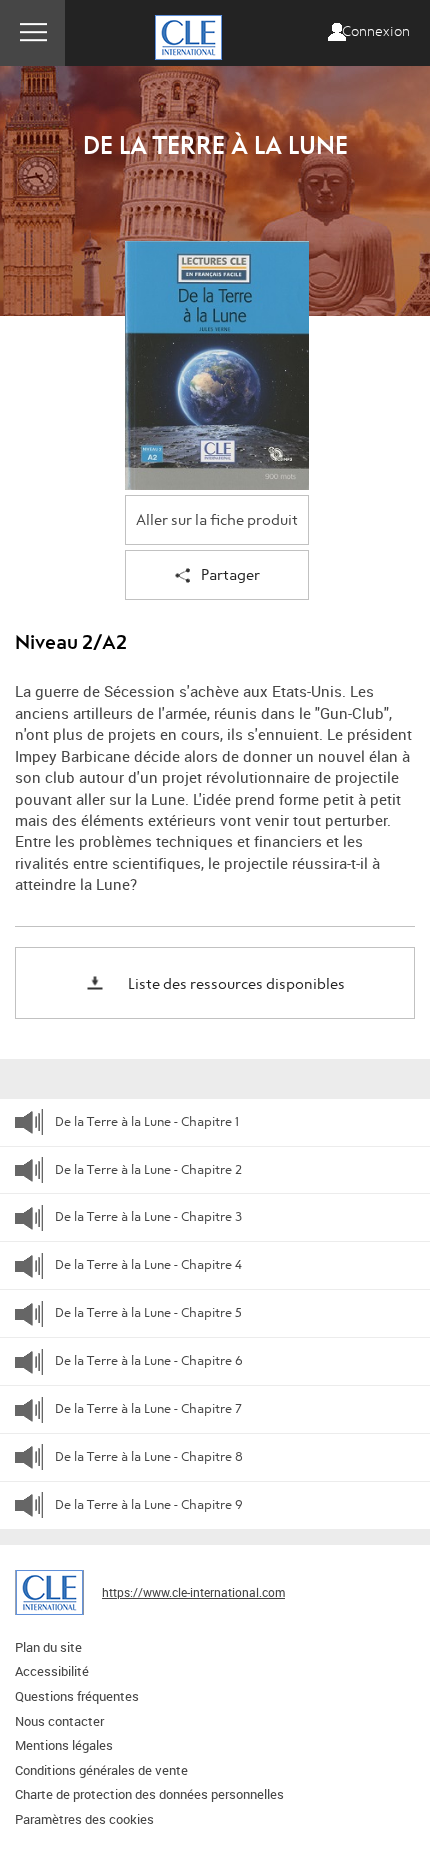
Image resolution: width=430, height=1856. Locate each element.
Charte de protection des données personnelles (149, 1794)
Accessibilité (52, 1671)
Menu (32, 33)
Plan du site (48, 1647)
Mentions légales (64, 1745)
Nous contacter (59, 1721)
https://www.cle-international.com (193, 1592)
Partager (230, 575)
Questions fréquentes (77, 1696)
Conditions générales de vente (101, 1770)
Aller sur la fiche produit (217, 520)
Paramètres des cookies (84, 1819)
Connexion (376, 32)
